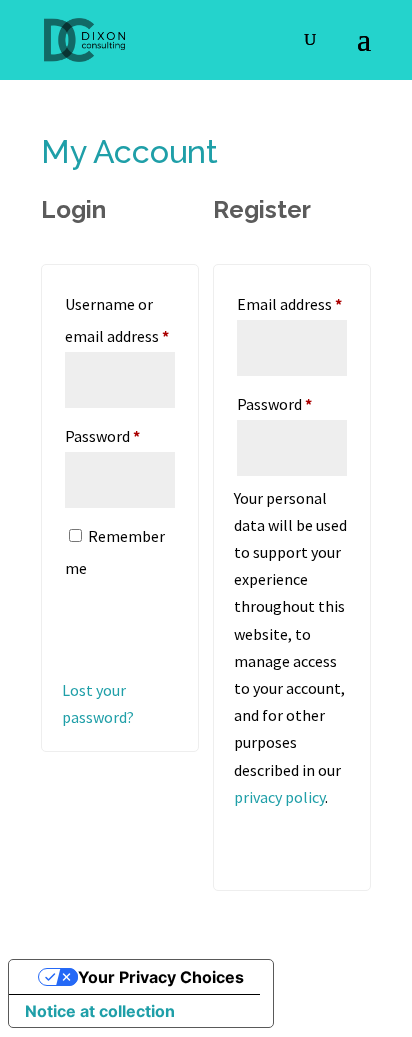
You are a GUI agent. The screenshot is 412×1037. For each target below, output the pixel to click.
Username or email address (120, 320)
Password (120, 435)
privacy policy (279, 797)
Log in (110, 625)
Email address (292, 303)
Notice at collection (100, 1011)
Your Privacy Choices (161, 977)
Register (294, 838)
